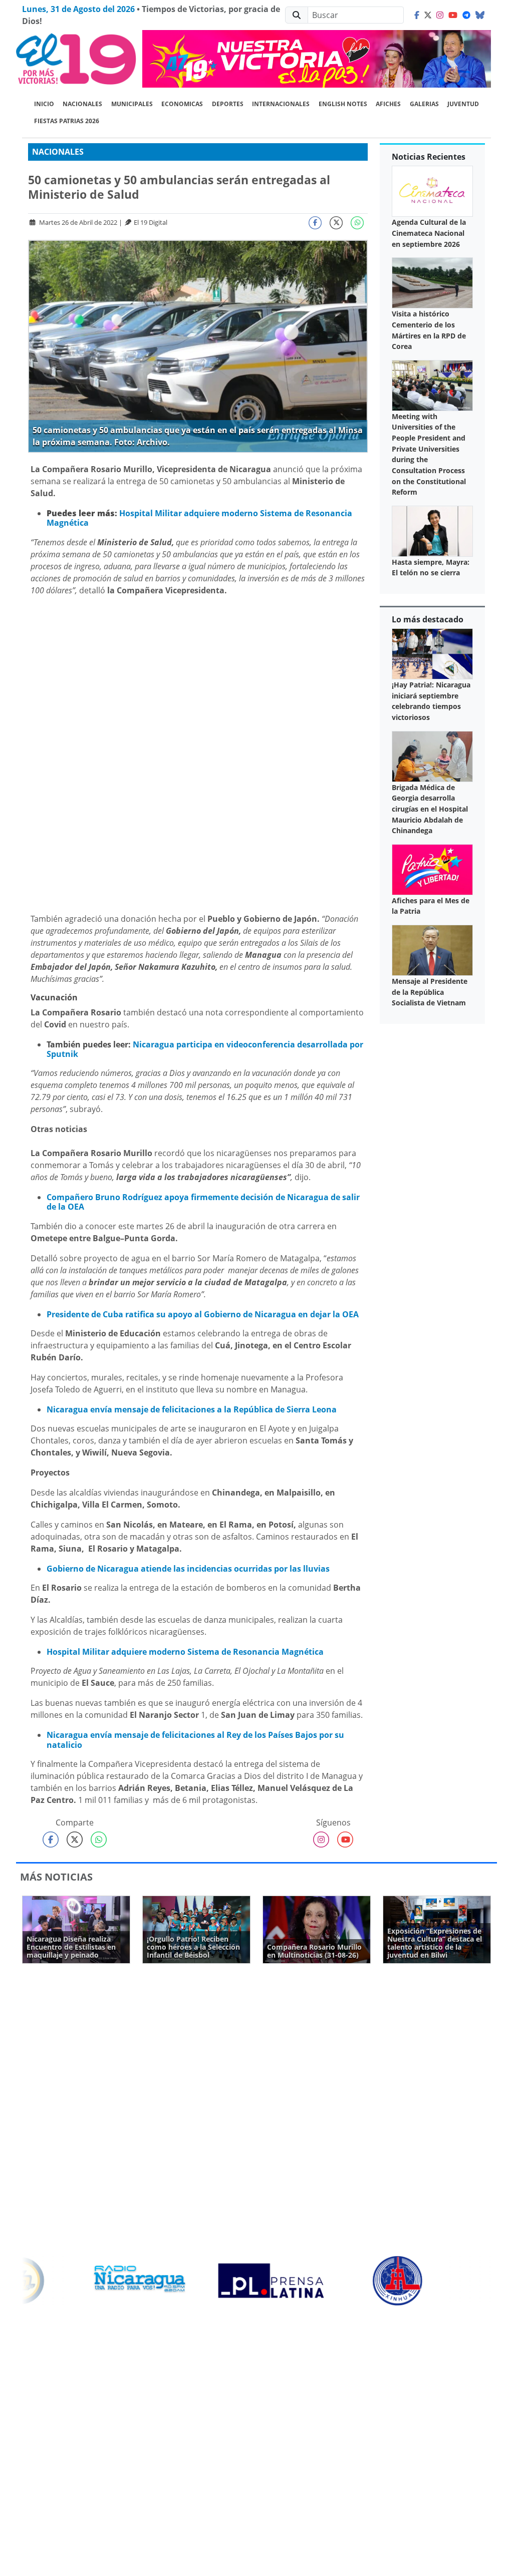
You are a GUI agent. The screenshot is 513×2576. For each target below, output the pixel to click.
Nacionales (82, 104)
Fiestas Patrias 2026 (67, 121)
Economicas (182, 104)
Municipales (132, 104)
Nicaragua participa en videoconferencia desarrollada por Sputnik (205, 1049)
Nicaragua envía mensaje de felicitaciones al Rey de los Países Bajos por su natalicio (195, 1740)
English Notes (343, 104)
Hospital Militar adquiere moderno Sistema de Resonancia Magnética (199, 518)
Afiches (388, 104)
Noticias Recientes (429, 157)
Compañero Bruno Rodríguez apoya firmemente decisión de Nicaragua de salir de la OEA (203, 1202)
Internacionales (281, 104)
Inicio (44, 104)
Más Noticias (56, 1877)
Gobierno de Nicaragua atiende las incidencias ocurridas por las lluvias (188, 1569)
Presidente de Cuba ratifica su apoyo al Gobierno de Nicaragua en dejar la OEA (203, 1314)
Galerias (424, 104)
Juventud (463, 104)
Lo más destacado (428, 619)
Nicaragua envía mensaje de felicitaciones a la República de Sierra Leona (192, 1409)
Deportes (228, 104)
